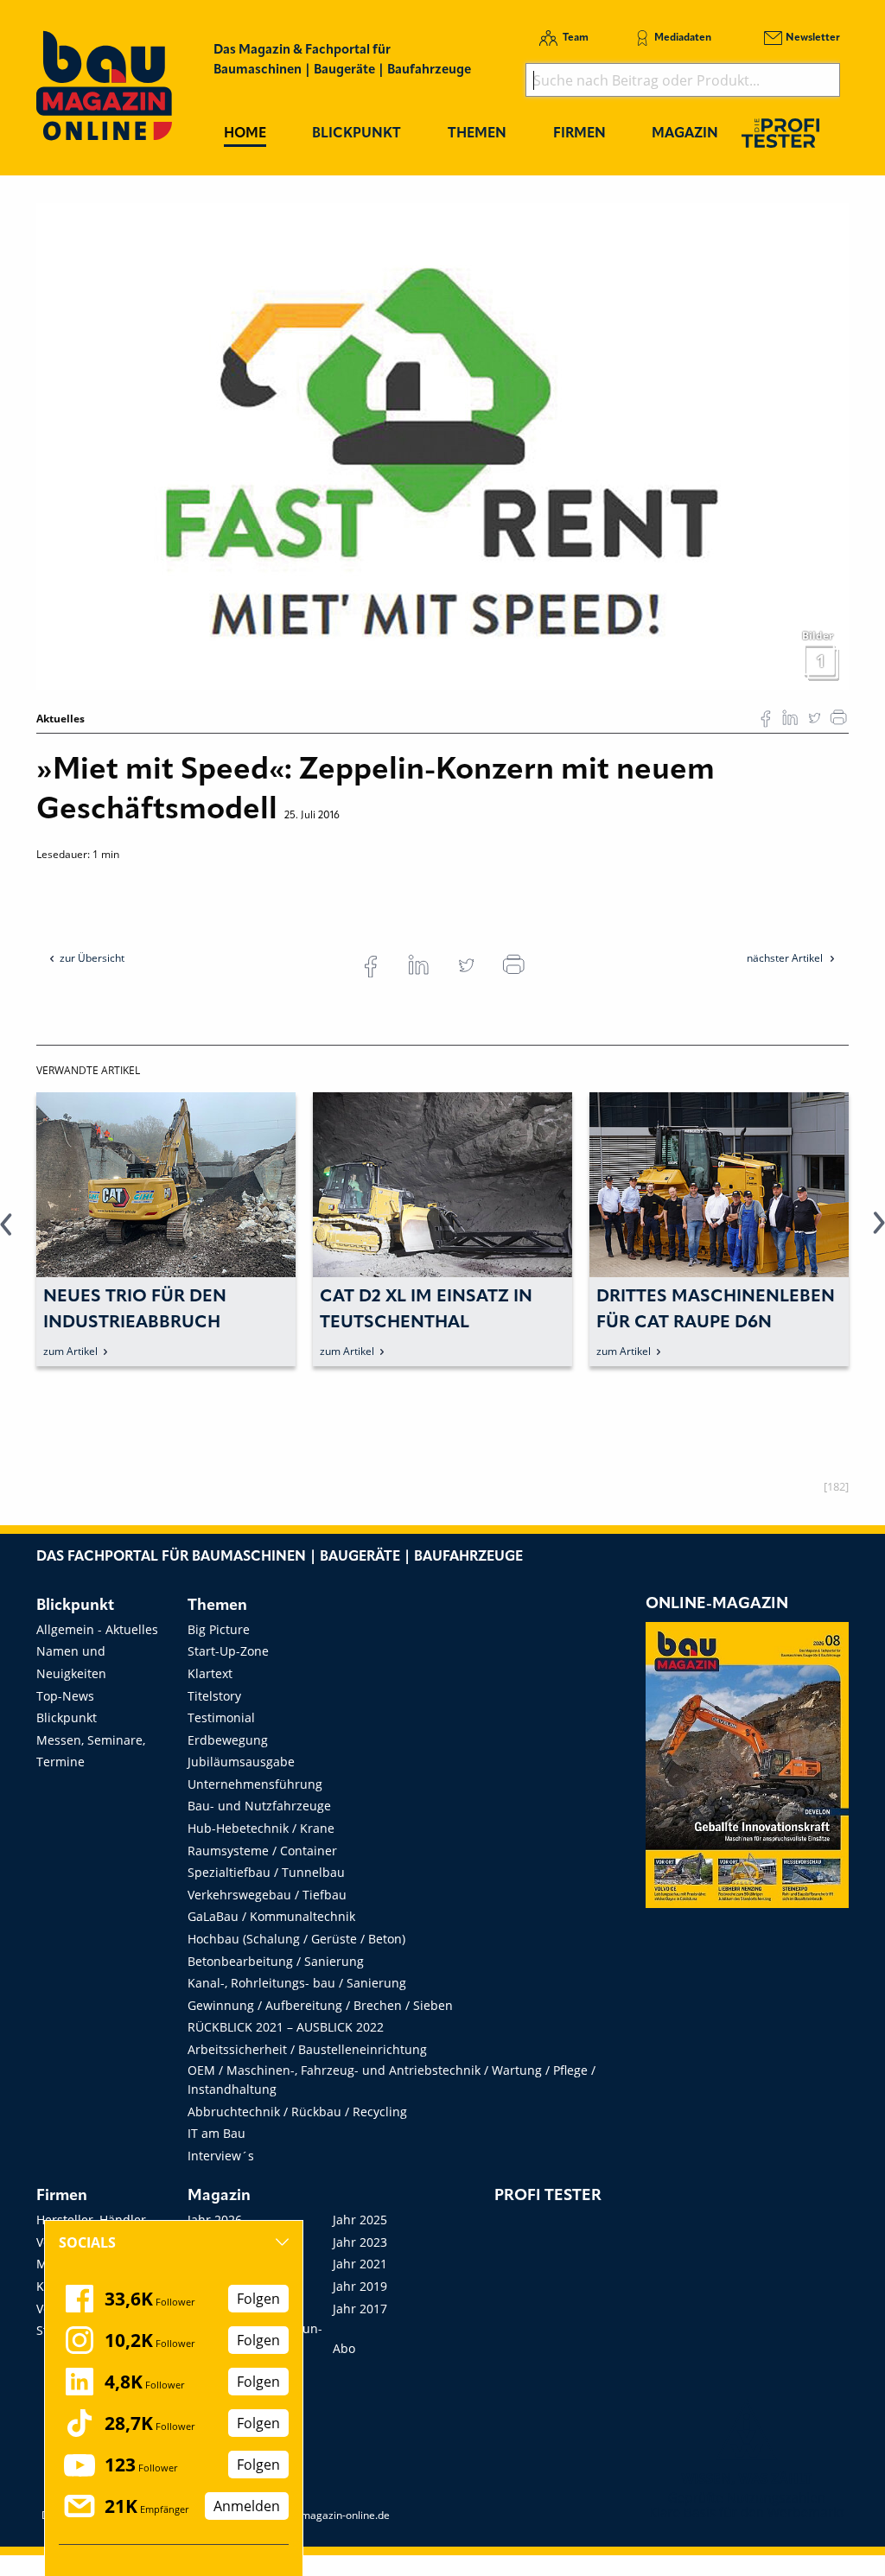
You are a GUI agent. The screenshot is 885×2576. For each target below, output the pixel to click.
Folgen (258, 2299)
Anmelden (247, 2506)
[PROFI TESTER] (780, 133)
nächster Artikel (786, 958)
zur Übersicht (92, 958)
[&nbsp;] (442, 445)
